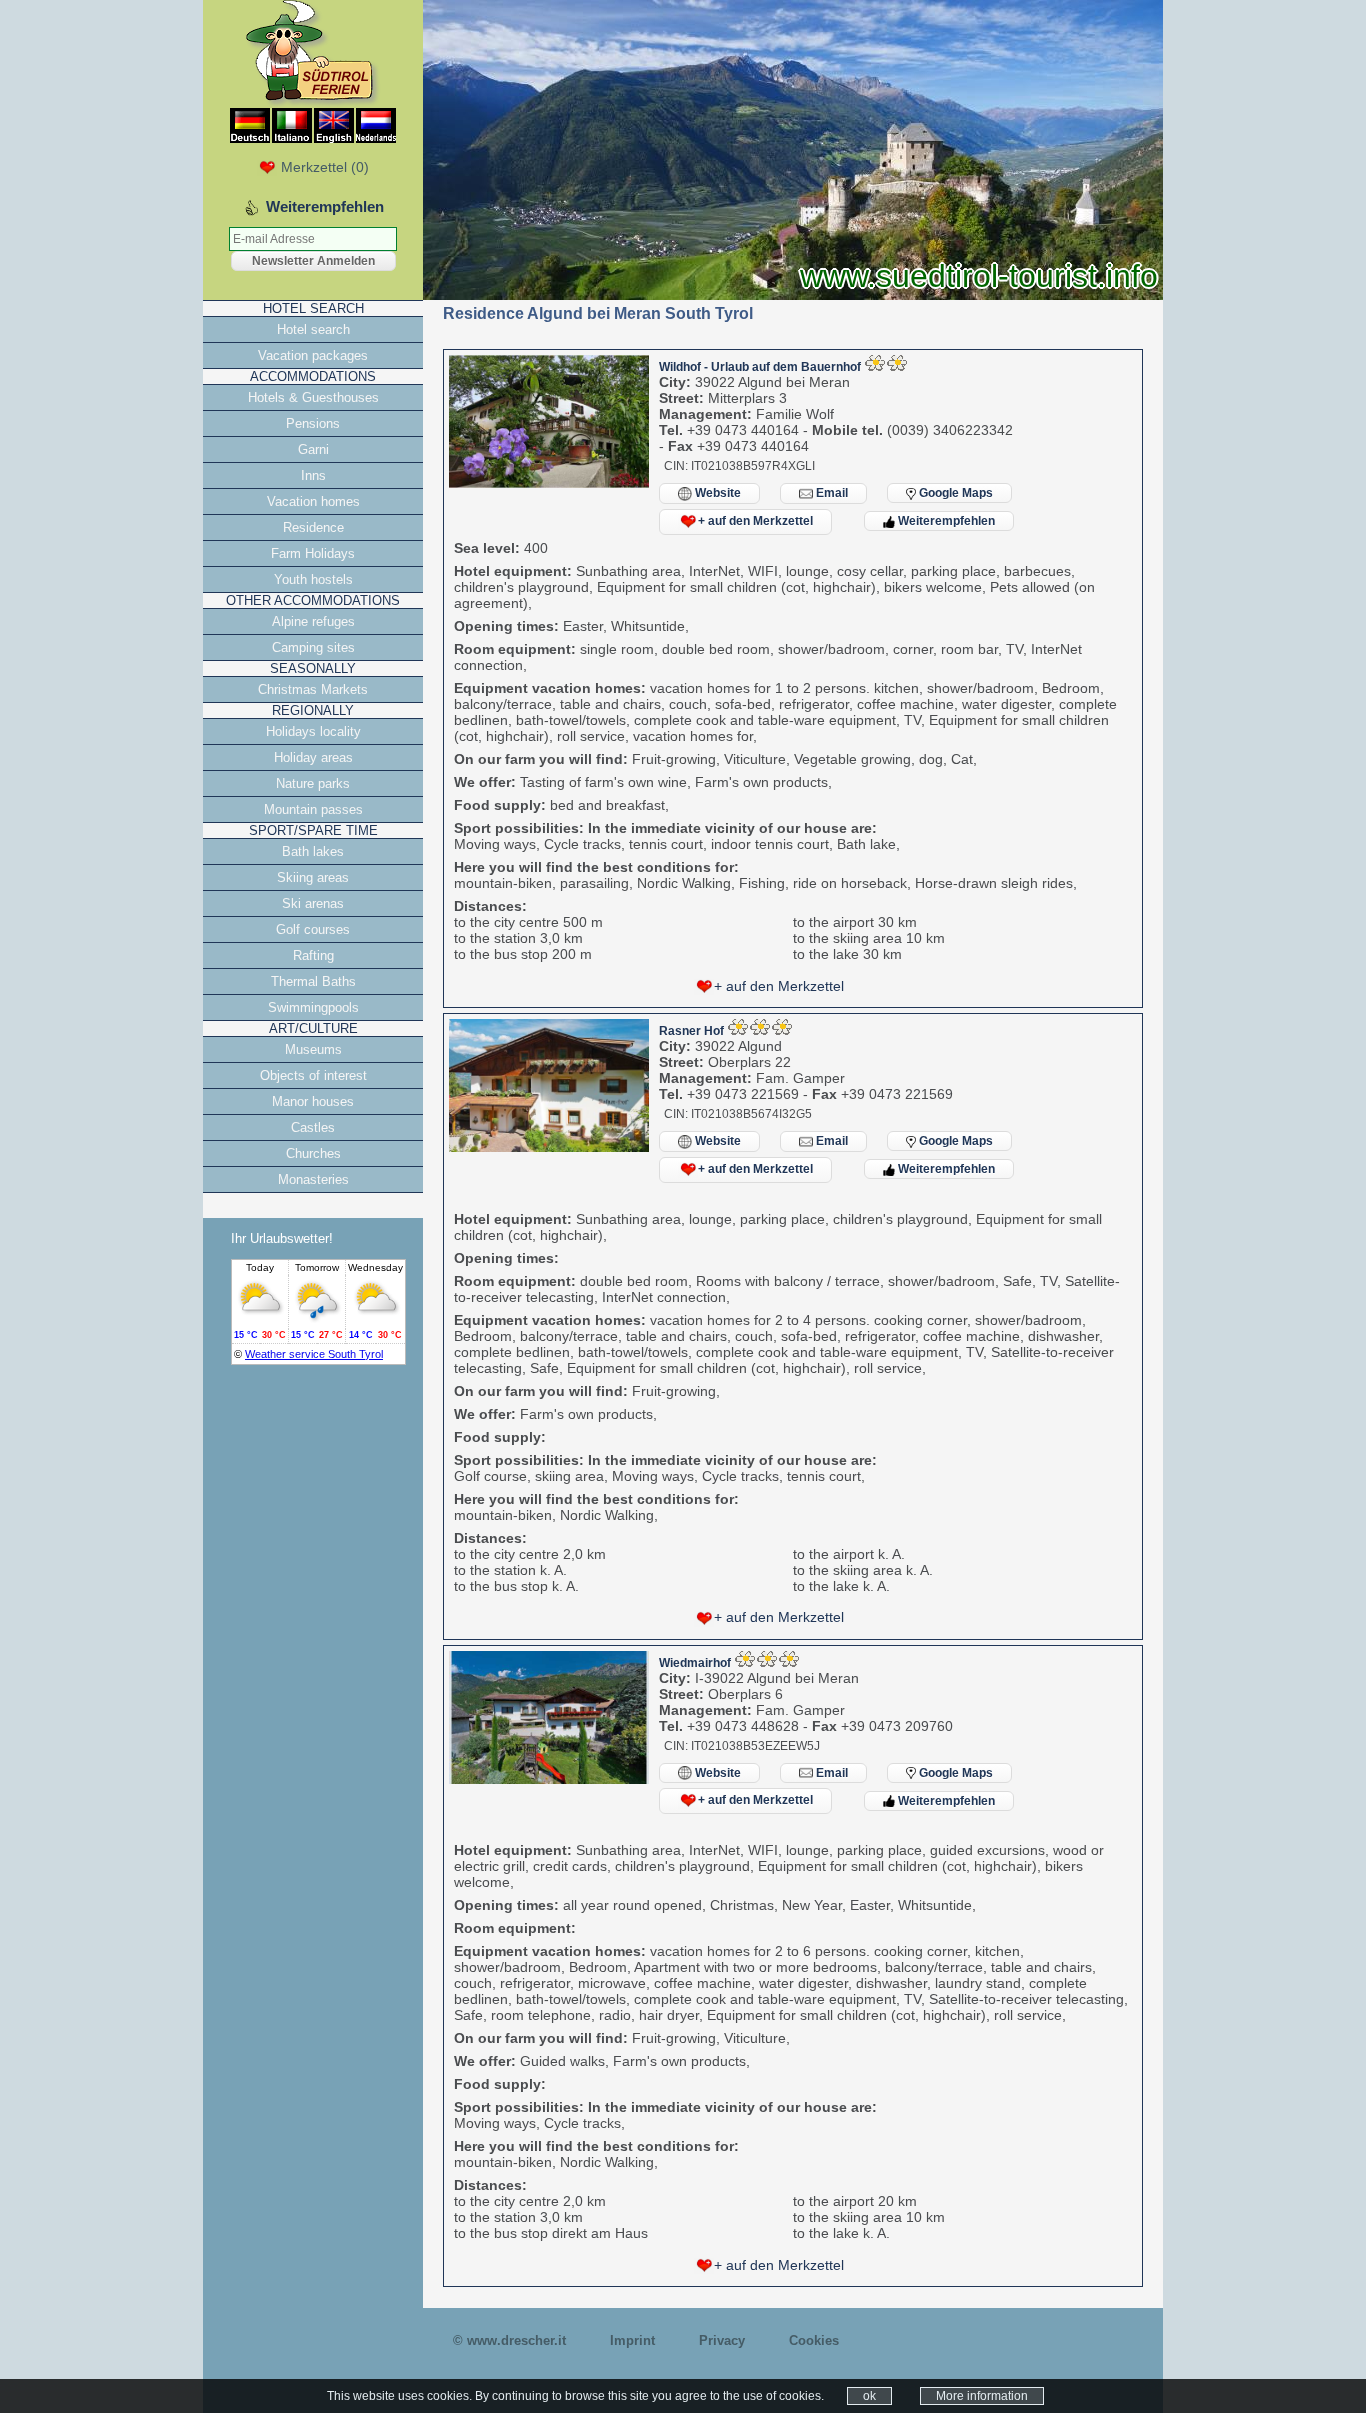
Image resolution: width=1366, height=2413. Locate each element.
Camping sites (313, 647)
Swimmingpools (313, 1007)
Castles (313, 1127)
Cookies (814, 2340)
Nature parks (313, 783)
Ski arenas (313, 903)
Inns (313, 475)
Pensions (313, 423)
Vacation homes (313, 501)
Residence (313, 527)
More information (982, 2396)
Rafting (313, 955)
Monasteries (313, 1179)
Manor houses (313, 1101)
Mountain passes (313, 809)
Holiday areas (313, 757)
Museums (313, 1049)
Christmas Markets (313, 689)
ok (869, 2396)
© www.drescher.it (509, 2340)
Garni (313, 449)
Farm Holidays (313, 553)
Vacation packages (313, 355)
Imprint (632, 2340)
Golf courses (313, 929)
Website (716, 493)
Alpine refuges (313, 621)
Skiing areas (313, 877)
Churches (313, 1153)
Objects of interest (313, 1075)
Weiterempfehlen (945, 521)
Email (830, 493)
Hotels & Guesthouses (313, 397)
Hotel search (313, 329)
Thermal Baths (313, 981)
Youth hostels (313, 579)
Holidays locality (313, 731)
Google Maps (954, 493)
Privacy (722, 2340)
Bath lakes (313, 851)
